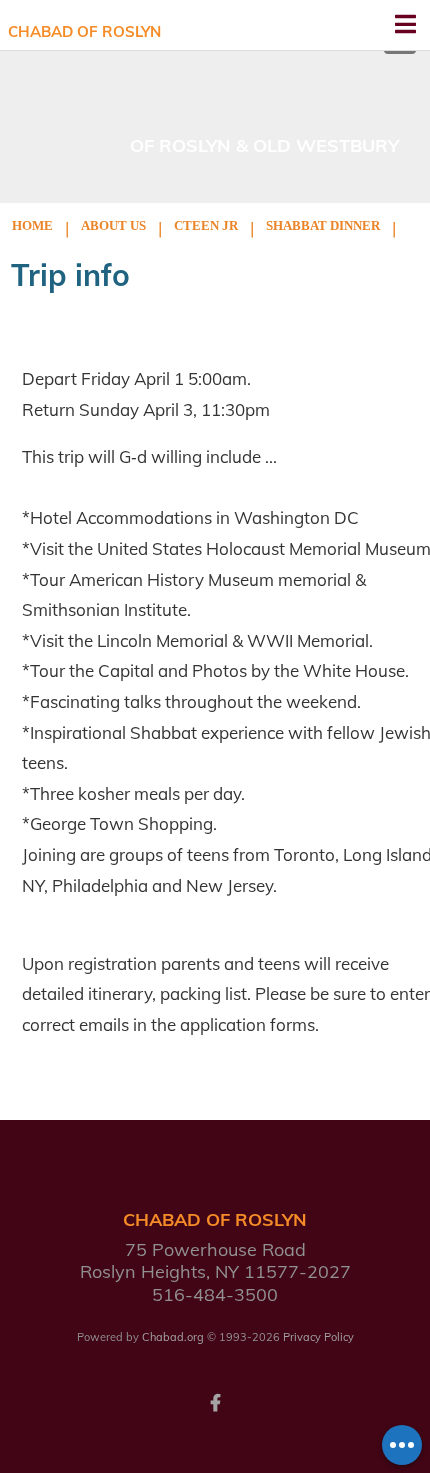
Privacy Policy (318, 1337)
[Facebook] (215, 1401)
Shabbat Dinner (323, 225)
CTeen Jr (206, 225)
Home (32, 225)
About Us (113, 225)
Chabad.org (173, 1337)
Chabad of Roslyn (84, 31)
